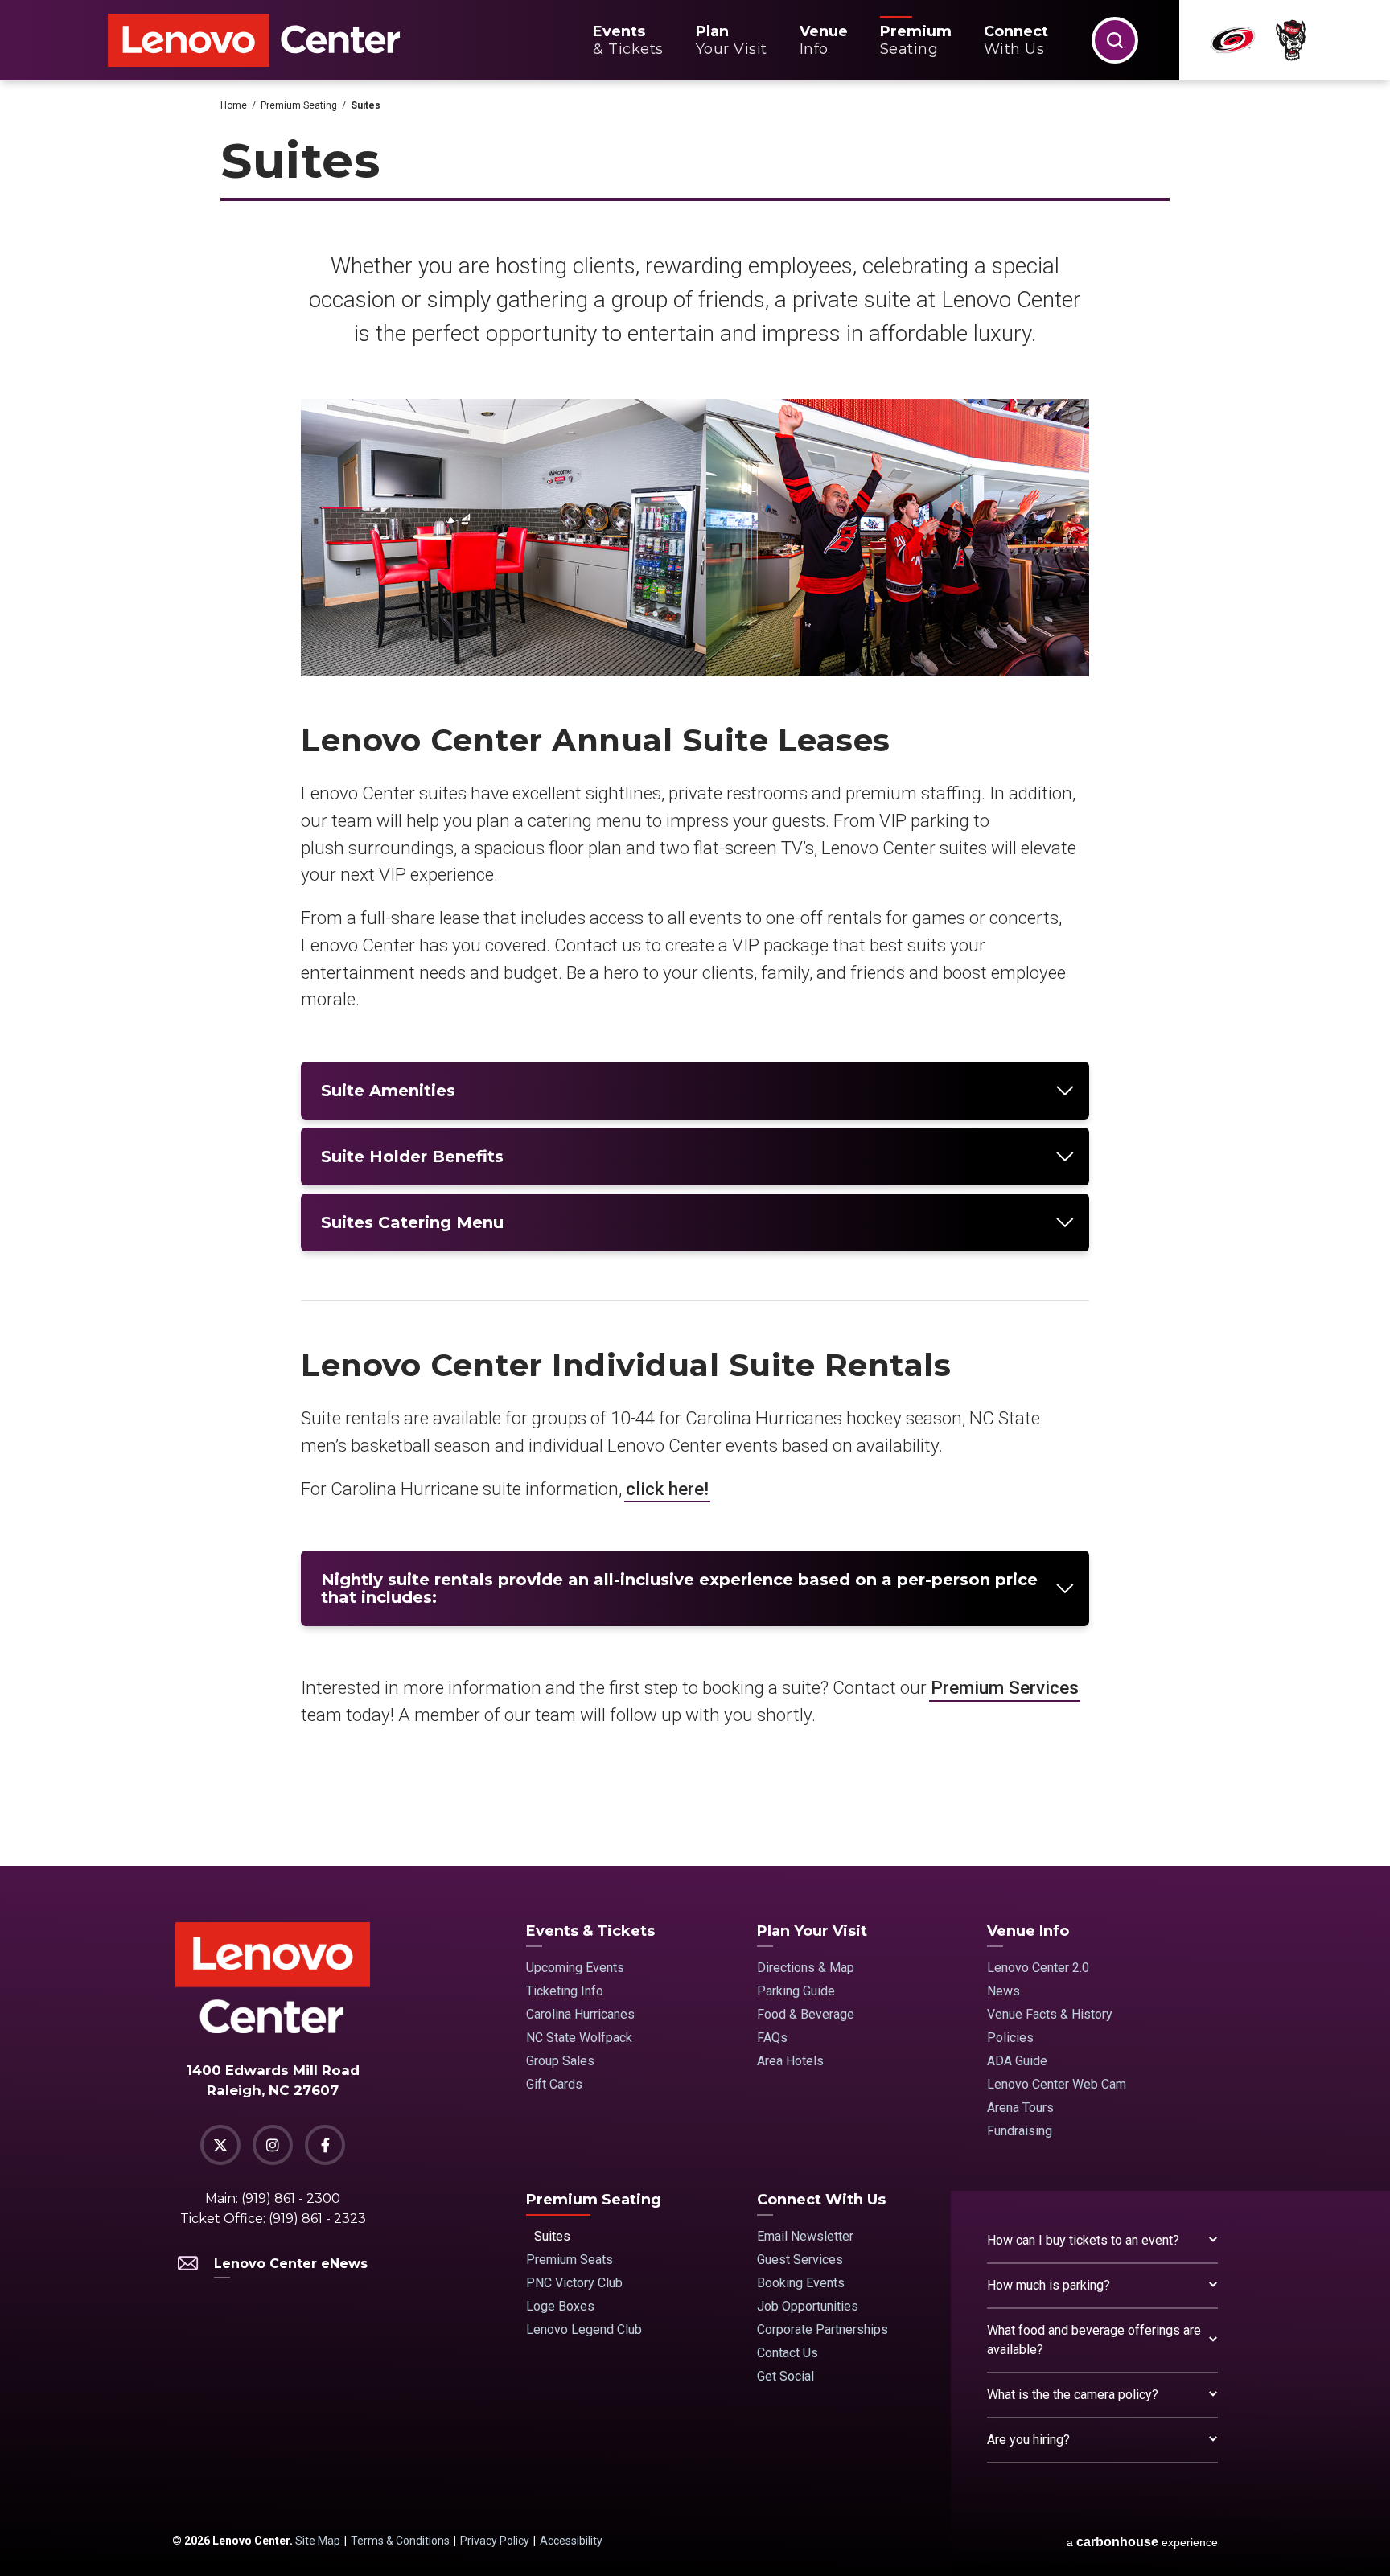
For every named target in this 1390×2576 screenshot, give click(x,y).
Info (824, 40)
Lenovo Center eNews (291, 2264)
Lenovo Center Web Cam (1057, 2084)
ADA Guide (1017, 2061)
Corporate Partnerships (822, 2329)
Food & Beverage (806, 2014)
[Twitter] (220, 2145)
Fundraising (1020, 2131)
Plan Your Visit (812, 1931)
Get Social (785, 2376)
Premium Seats (570, 2260)
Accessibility (571, 2541)
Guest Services (800, 2260)
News (1003, 1991)
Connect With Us (821, 2200)
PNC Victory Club (574, 2283)
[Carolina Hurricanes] (1233, 40)
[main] (695, 973)
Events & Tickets (590, 1931)
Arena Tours (1020, 2108)
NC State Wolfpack (579, 2038)
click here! (667, 1489)
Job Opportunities (808, 2306)
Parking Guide (796, 1991)
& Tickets (628, 40)
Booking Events (801, 2283)
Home (234, 105)
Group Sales (560, 2061)
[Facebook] (325, 2145)
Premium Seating (299, 105)
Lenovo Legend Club (584, 2329)
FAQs (772, 2038)
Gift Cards (554, 2084)
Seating (916, 40)
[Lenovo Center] (254, 41)
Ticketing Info (565, 1991)
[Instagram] (273, 2145)
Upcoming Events (575, 1968)
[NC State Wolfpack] (1291, 41)
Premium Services (1005, 1687)
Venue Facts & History (1050, 2014)
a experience (1142, 2542)
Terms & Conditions (400, 2541)
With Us (1016, 40)
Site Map (318, 2541)
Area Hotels (790, 2061)
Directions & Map (806, 1968)
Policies (1010, 2038)
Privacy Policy (495, 2541)
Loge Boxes (560, 2306)
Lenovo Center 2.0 (1038, 1968)
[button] (1115, 40)
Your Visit (732, 40)
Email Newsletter (805, 2236)
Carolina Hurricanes (580, 2014)
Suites (552, 2236)
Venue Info (1028, 1931)
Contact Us (788, 2353)
